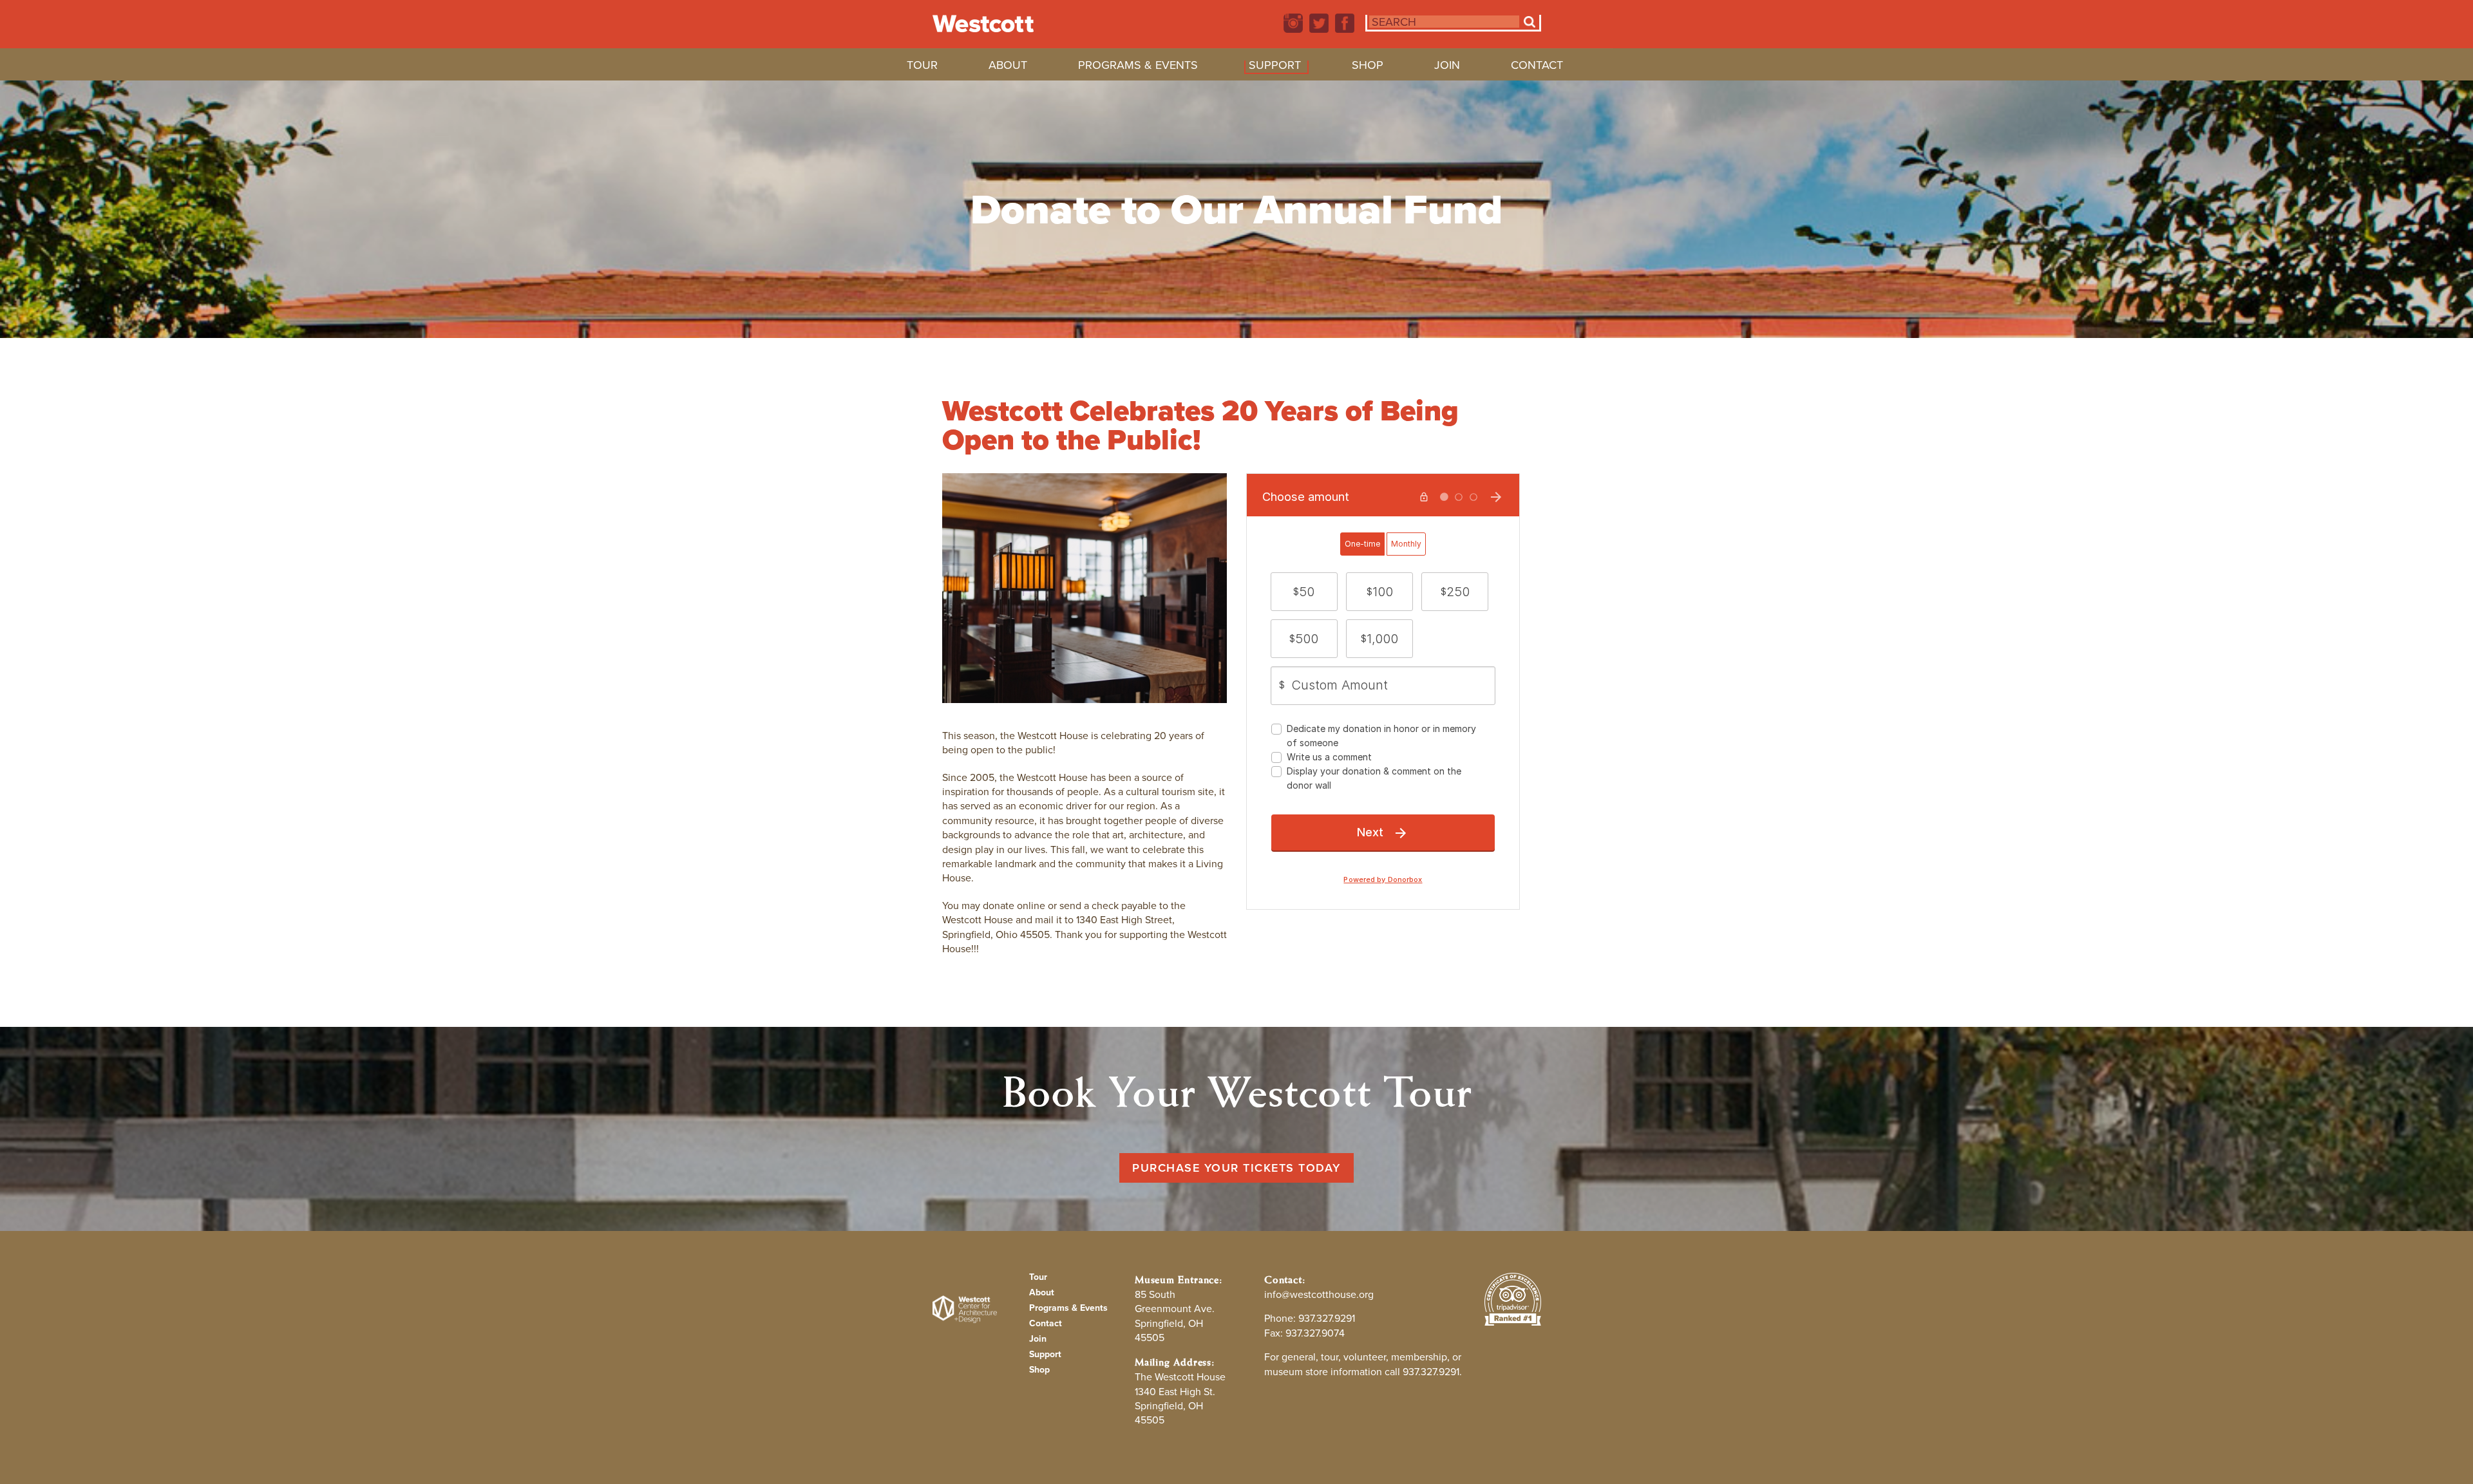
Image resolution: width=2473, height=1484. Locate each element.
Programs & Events (1138, 67)
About (1008, 67)
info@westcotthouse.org (1319, 1294)
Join (1447, 67)
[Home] (983, 24)
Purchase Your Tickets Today (1236, 1168)
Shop (1368, 67)
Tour (922, 67)
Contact (1537, 67)
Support (1275, 67)
